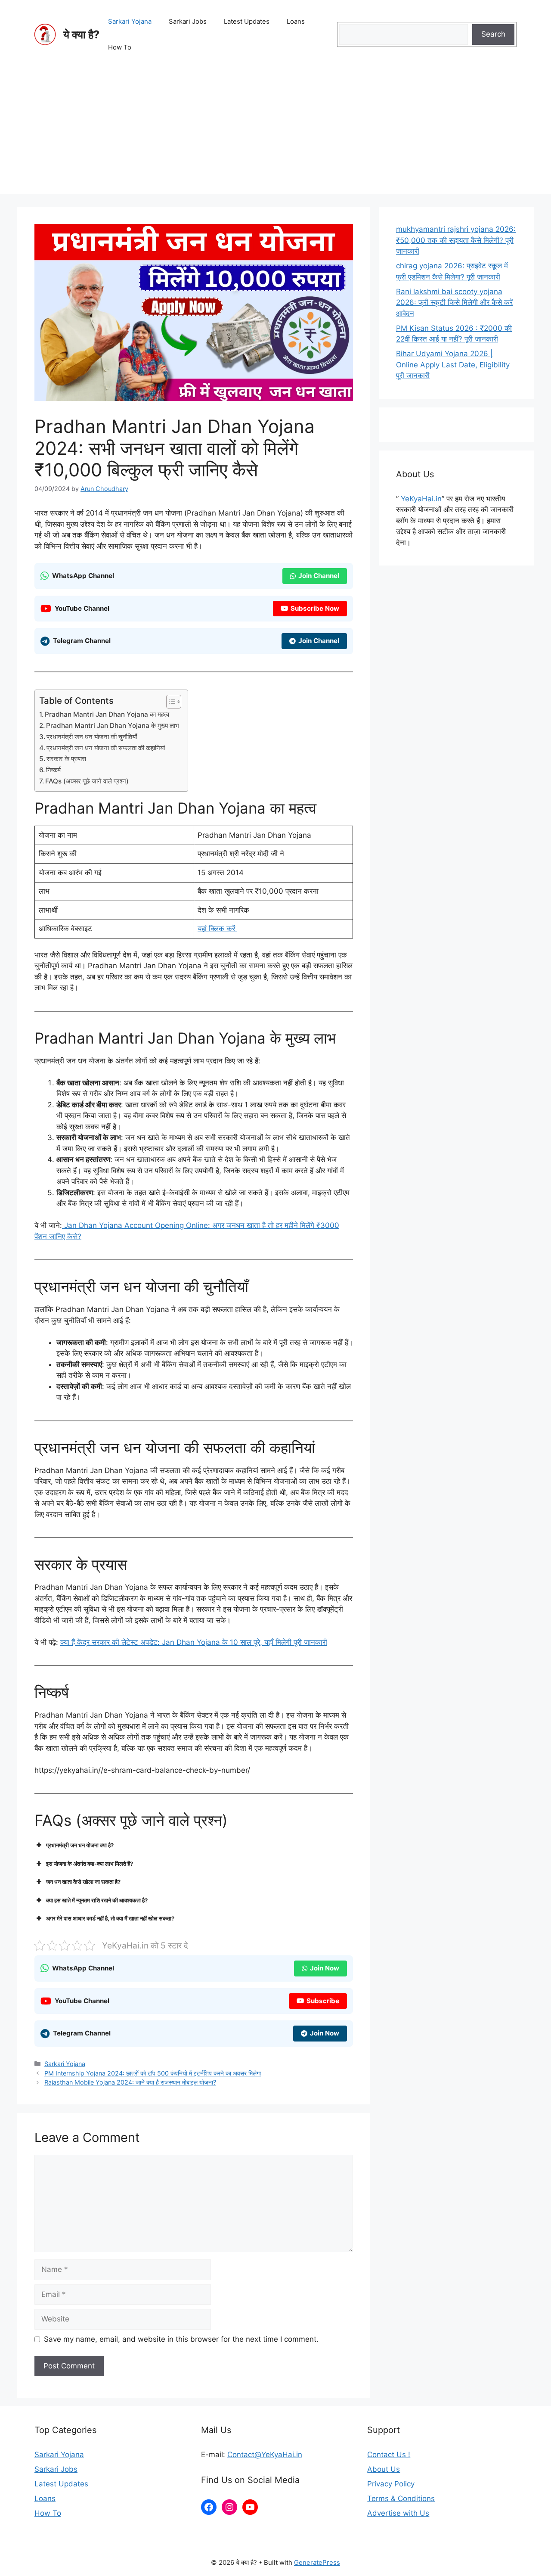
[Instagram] (229, 2507)
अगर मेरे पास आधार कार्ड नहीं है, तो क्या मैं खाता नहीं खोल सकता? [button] (110, 1918)
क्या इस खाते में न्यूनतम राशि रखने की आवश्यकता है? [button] (97, 1900)
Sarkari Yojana (130, 21)
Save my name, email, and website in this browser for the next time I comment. (181, 2339)
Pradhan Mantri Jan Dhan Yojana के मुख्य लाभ (113, 726)
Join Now (325, 1968)
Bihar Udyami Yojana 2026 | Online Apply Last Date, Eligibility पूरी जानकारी (453, 365)
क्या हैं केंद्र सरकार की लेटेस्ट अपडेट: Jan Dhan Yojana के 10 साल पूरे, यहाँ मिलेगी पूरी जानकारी (194, 1642)
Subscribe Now (315, 608)
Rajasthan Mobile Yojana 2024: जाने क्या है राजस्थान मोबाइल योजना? (130, 2082)
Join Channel (319, 576)
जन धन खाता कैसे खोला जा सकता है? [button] (83, 1882)
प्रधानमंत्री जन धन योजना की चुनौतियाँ (92, 737)
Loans (296, 21)
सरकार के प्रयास (66, 759)
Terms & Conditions (401, 2498)
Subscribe (323, 2001)
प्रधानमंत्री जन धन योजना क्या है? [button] (80, 1845)
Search (493, 34)
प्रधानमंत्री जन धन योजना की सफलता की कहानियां (106, 748)
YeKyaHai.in (421, 499)
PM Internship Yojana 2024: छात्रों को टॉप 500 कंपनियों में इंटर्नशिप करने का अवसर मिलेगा (153, 2073)
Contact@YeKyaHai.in (265, 2455)
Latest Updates (247, 21)
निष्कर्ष (53, 770)
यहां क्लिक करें (217, 929)
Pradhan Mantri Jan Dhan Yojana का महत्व (107, 714)
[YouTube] (250, 2507)
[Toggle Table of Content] (169, 702)
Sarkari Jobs (188, 21)
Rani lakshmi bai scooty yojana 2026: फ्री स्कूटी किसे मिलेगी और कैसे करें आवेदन (454, 303)
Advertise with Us (398, 2513)
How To (120, 47)
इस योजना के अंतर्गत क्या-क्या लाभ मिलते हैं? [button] (90, 1864)
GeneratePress (317, 2562)
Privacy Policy (391, 2484)
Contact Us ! (389, 2455)
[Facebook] (209, 2507)
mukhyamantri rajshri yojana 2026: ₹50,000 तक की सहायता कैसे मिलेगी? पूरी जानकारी (456, 240)
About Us (384, 2469)
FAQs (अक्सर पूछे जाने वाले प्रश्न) (87, 781)
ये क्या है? (81, 34)
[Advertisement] (275, 134)
